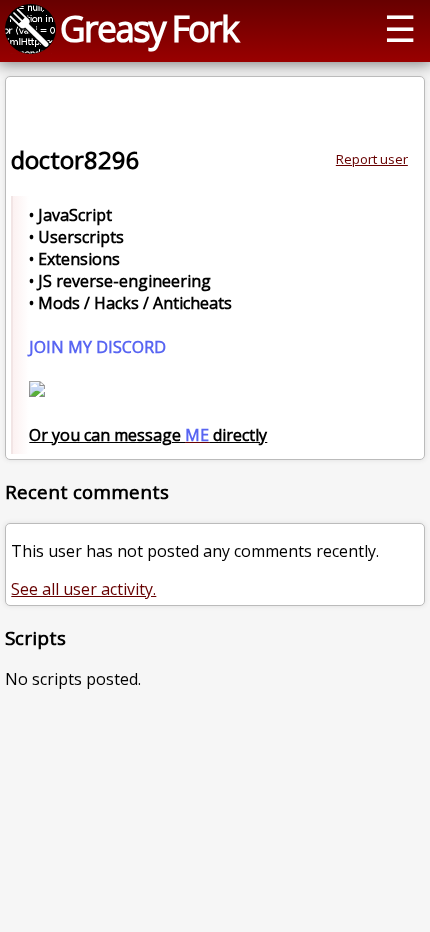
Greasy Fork (149, 28)
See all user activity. (83, 589)
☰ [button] (400, 28)
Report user (372, 159)
